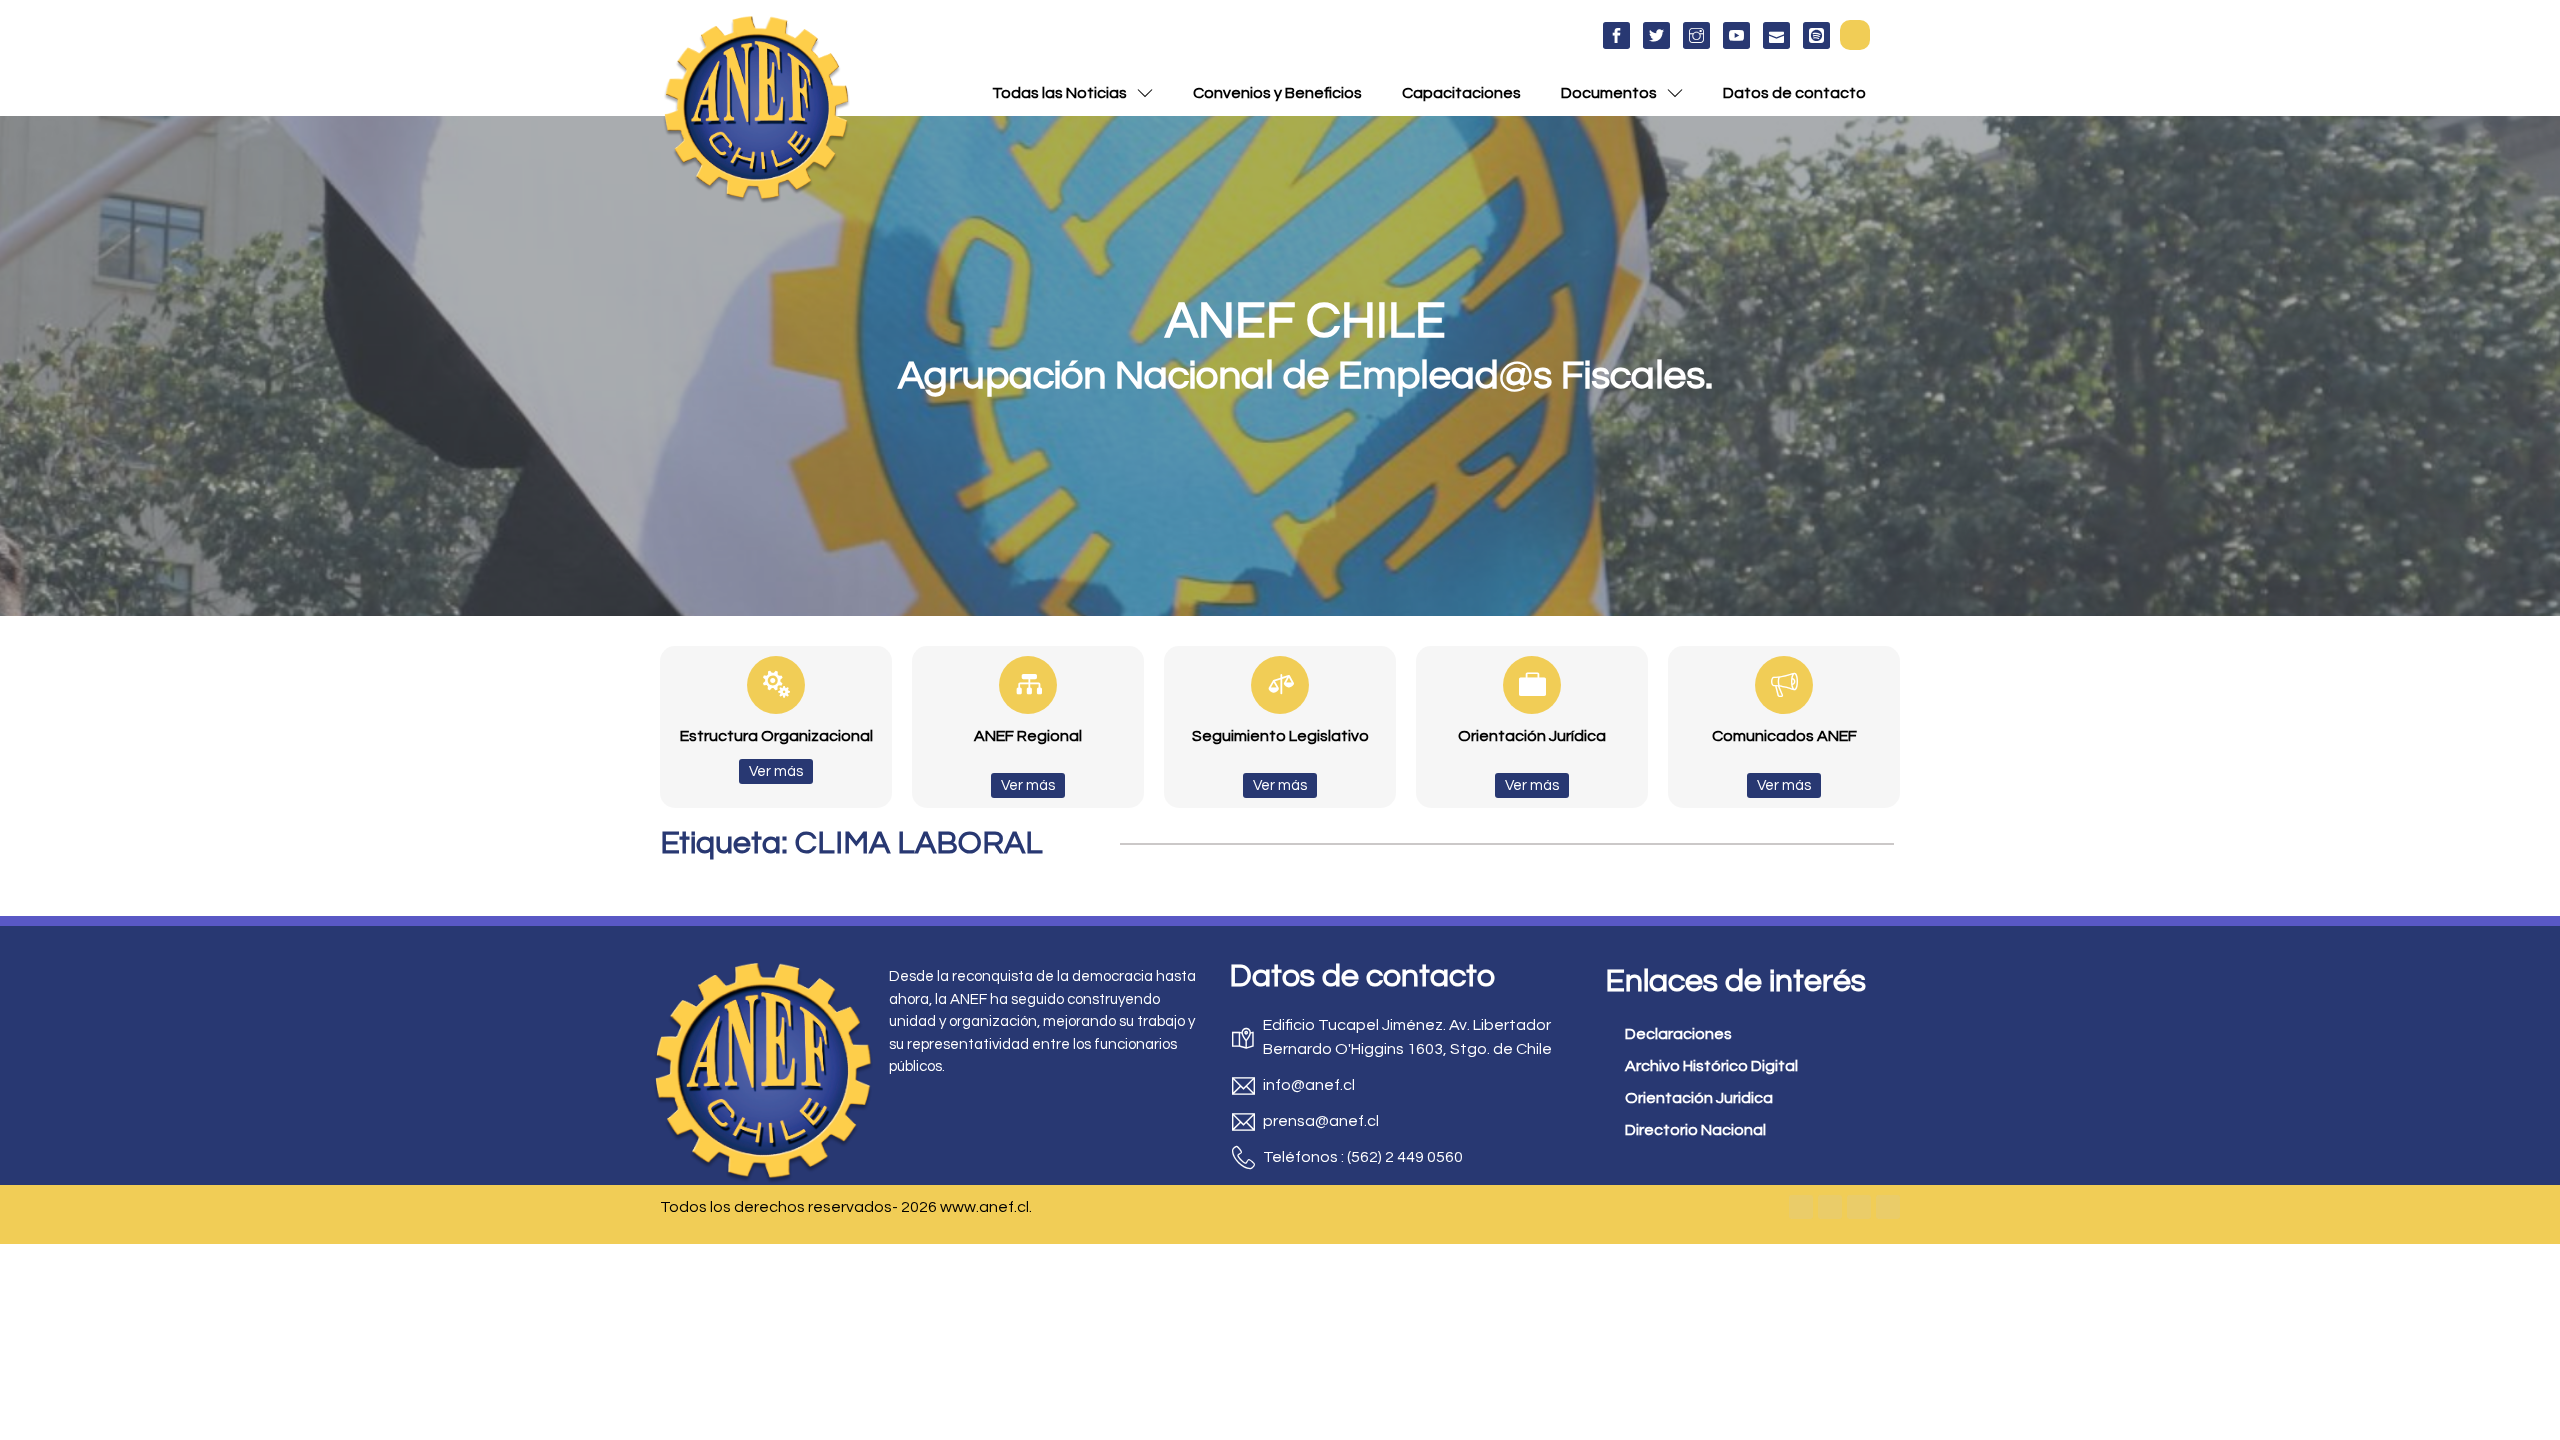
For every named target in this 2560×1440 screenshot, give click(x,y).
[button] (1855, 35)
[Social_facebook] (1616, 35)
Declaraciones (1678, 1034)
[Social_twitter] (1656, 35)
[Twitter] (1830, 1207)
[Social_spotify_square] (1816, 35)
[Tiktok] (1888, 1207)
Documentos (1609, 93)
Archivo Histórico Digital (1711, 1066)
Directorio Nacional (1695, 1130)
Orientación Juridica (1699, 1098)
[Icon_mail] (1776, 35)
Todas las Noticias (1059, 93)
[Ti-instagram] (1696, 35)
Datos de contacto (1794, 93)
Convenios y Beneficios (1277, 93)
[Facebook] (1801, 1207)
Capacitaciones (1461, 93)
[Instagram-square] (1859, 1207)
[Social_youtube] (1736, 35)
